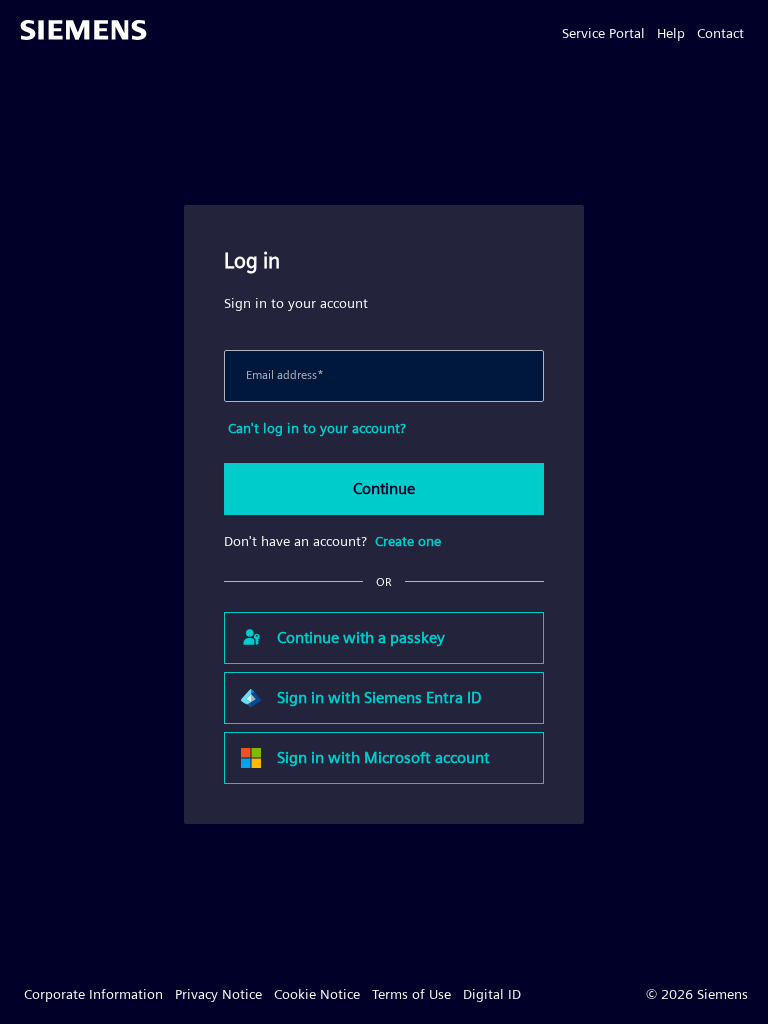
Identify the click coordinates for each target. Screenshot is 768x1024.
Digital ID (492, 994)
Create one (408, 541)
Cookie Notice (317, 994)
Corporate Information (93, 994)
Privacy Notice (218, 994)
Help (671, 33)
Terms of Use (411, 994)
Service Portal (603, 33)
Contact (720, 33)
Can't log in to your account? (317, 428)
